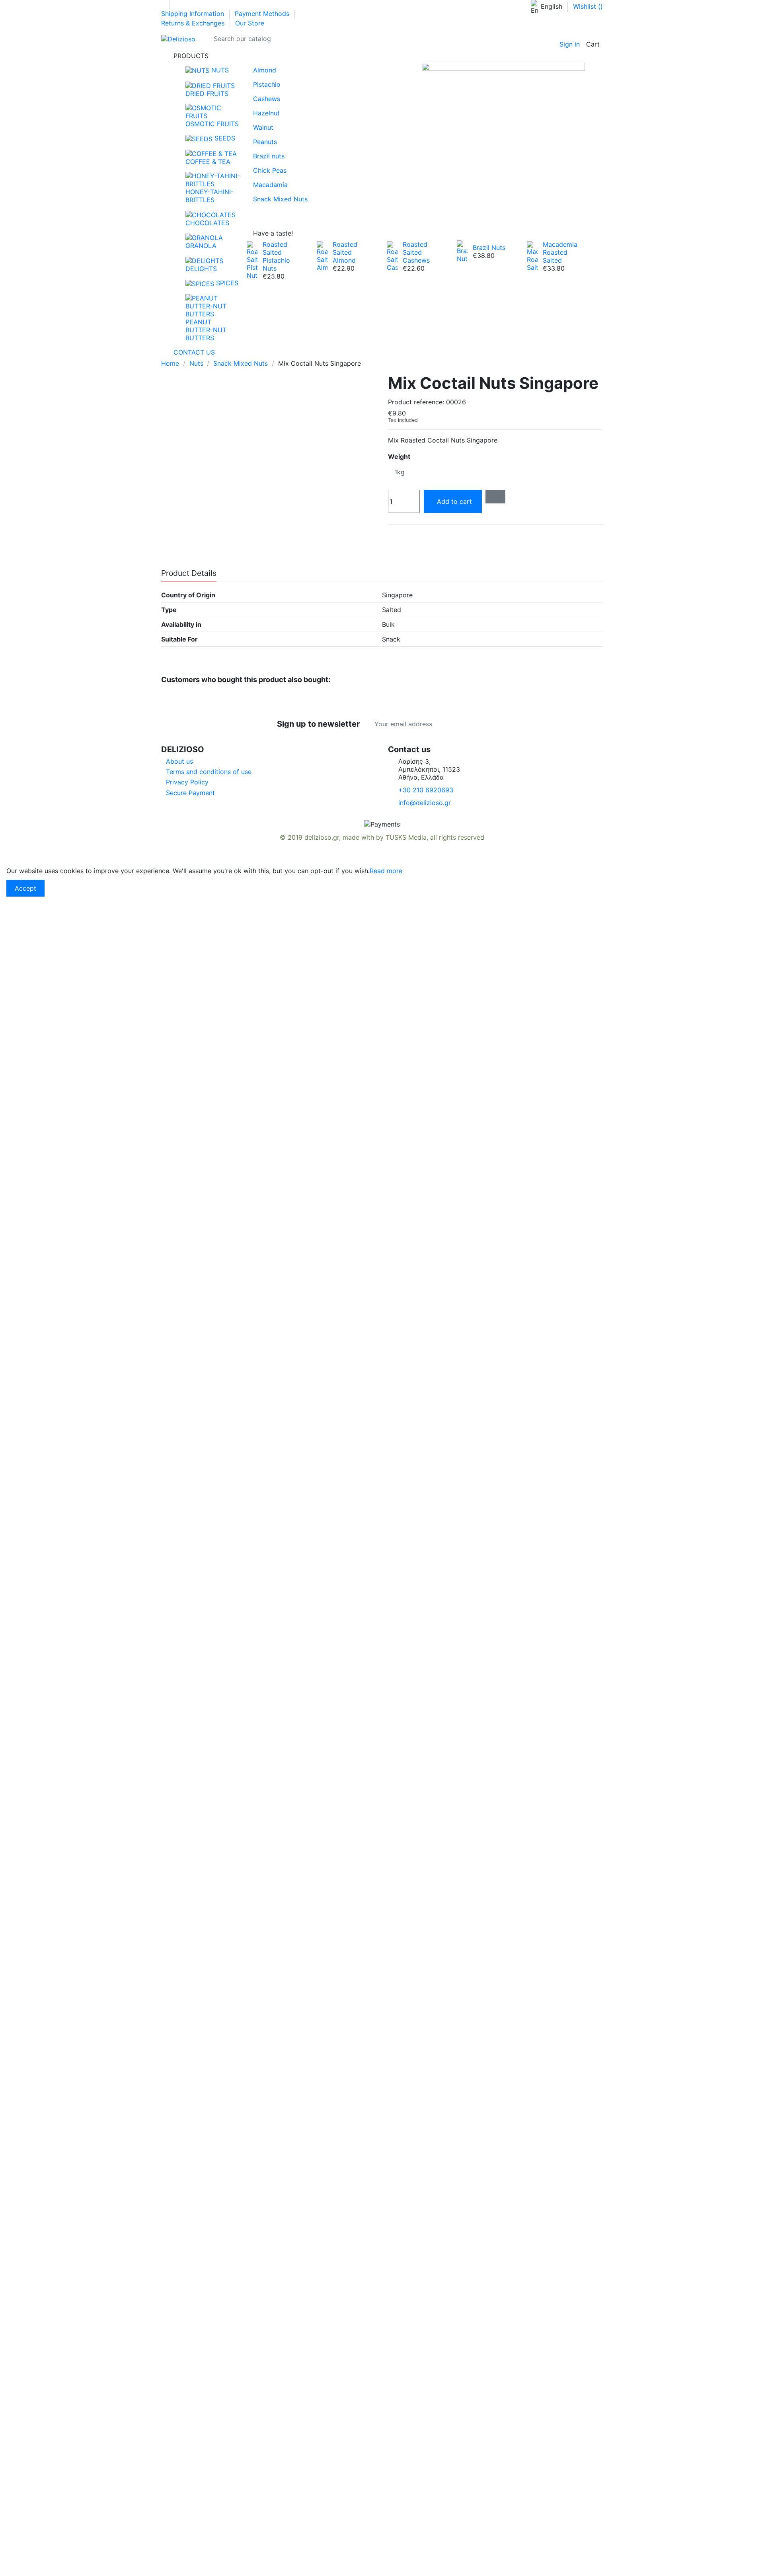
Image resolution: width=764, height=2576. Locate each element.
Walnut (263, 127)
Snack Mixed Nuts (280, 199)
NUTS (219, 70)
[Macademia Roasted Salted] (532, 255)
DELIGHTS (201, 269)
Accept (25, 888)
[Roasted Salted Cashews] (392, 255)
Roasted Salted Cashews (416, 252)
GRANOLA (201, 246)
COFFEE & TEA (208, 162)
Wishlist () (588, 6)
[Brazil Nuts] (462, 251)
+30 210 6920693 (426, 790)
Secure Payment (190, 793)
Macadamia (270, 185)
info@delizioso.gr (425, 803)
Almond (265, 70)
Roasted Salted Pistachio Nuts (276, 256)
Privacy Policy (187, 782)
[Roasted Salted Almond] (322, 255)
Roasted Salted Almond (345, 252)
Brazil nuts (269, 156)
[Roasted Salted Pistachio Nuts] (252, 259)
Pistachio (267, 84)
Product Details (189, 573)
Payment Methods (263, 14)
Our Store (250, 23)
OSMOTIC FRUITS (212, 124)
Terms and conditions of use (209, 772)
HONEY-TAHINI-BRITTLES (210, 196)
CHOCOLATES (207, 223)
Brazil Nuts (489, 248)
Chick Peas (270, 170)
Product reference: (416, 402)
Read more (386, 871)
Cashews (267, 99)
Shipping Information (194, 14)
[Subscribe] (487, 724)
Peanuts (265, 142)
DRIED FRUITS (207, 94)
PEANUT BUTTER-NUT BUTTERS (206, 330)
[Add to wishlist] (495, 497)
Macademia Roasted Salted (560, 252)
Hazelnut (266, 113)
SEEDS (224, 138)
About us (179, 761)
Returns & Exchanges (194, 23)
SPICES (226, 283)
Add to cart (454, 501)
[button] (382, 56)
